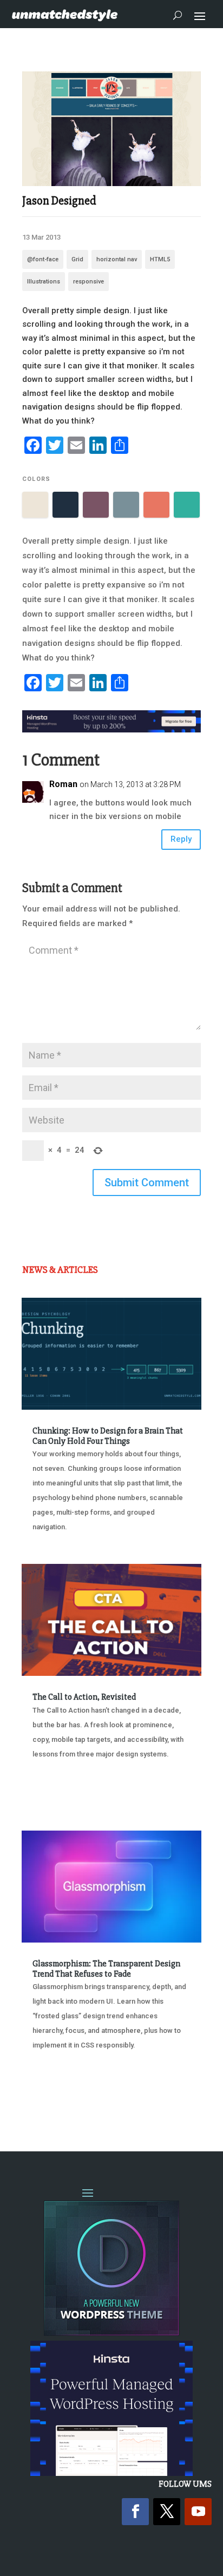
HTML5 (160, 259)
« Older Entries (58, 2100)
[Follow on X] (167, 2512)
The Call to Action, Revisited (84, 1697)
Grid (77, 259)
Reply (181, 839)
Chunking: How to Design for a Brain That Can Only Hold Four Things (108, 1436)
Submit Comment (147, 1183)
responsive (88, 282)
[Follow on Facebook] (135, 2512)
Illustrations (44, 282)
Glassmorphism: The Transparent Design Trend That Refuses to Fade (106, 1969)
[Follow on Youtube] (198, 2512)
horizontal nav (117, 259)
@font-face (43, 259)
